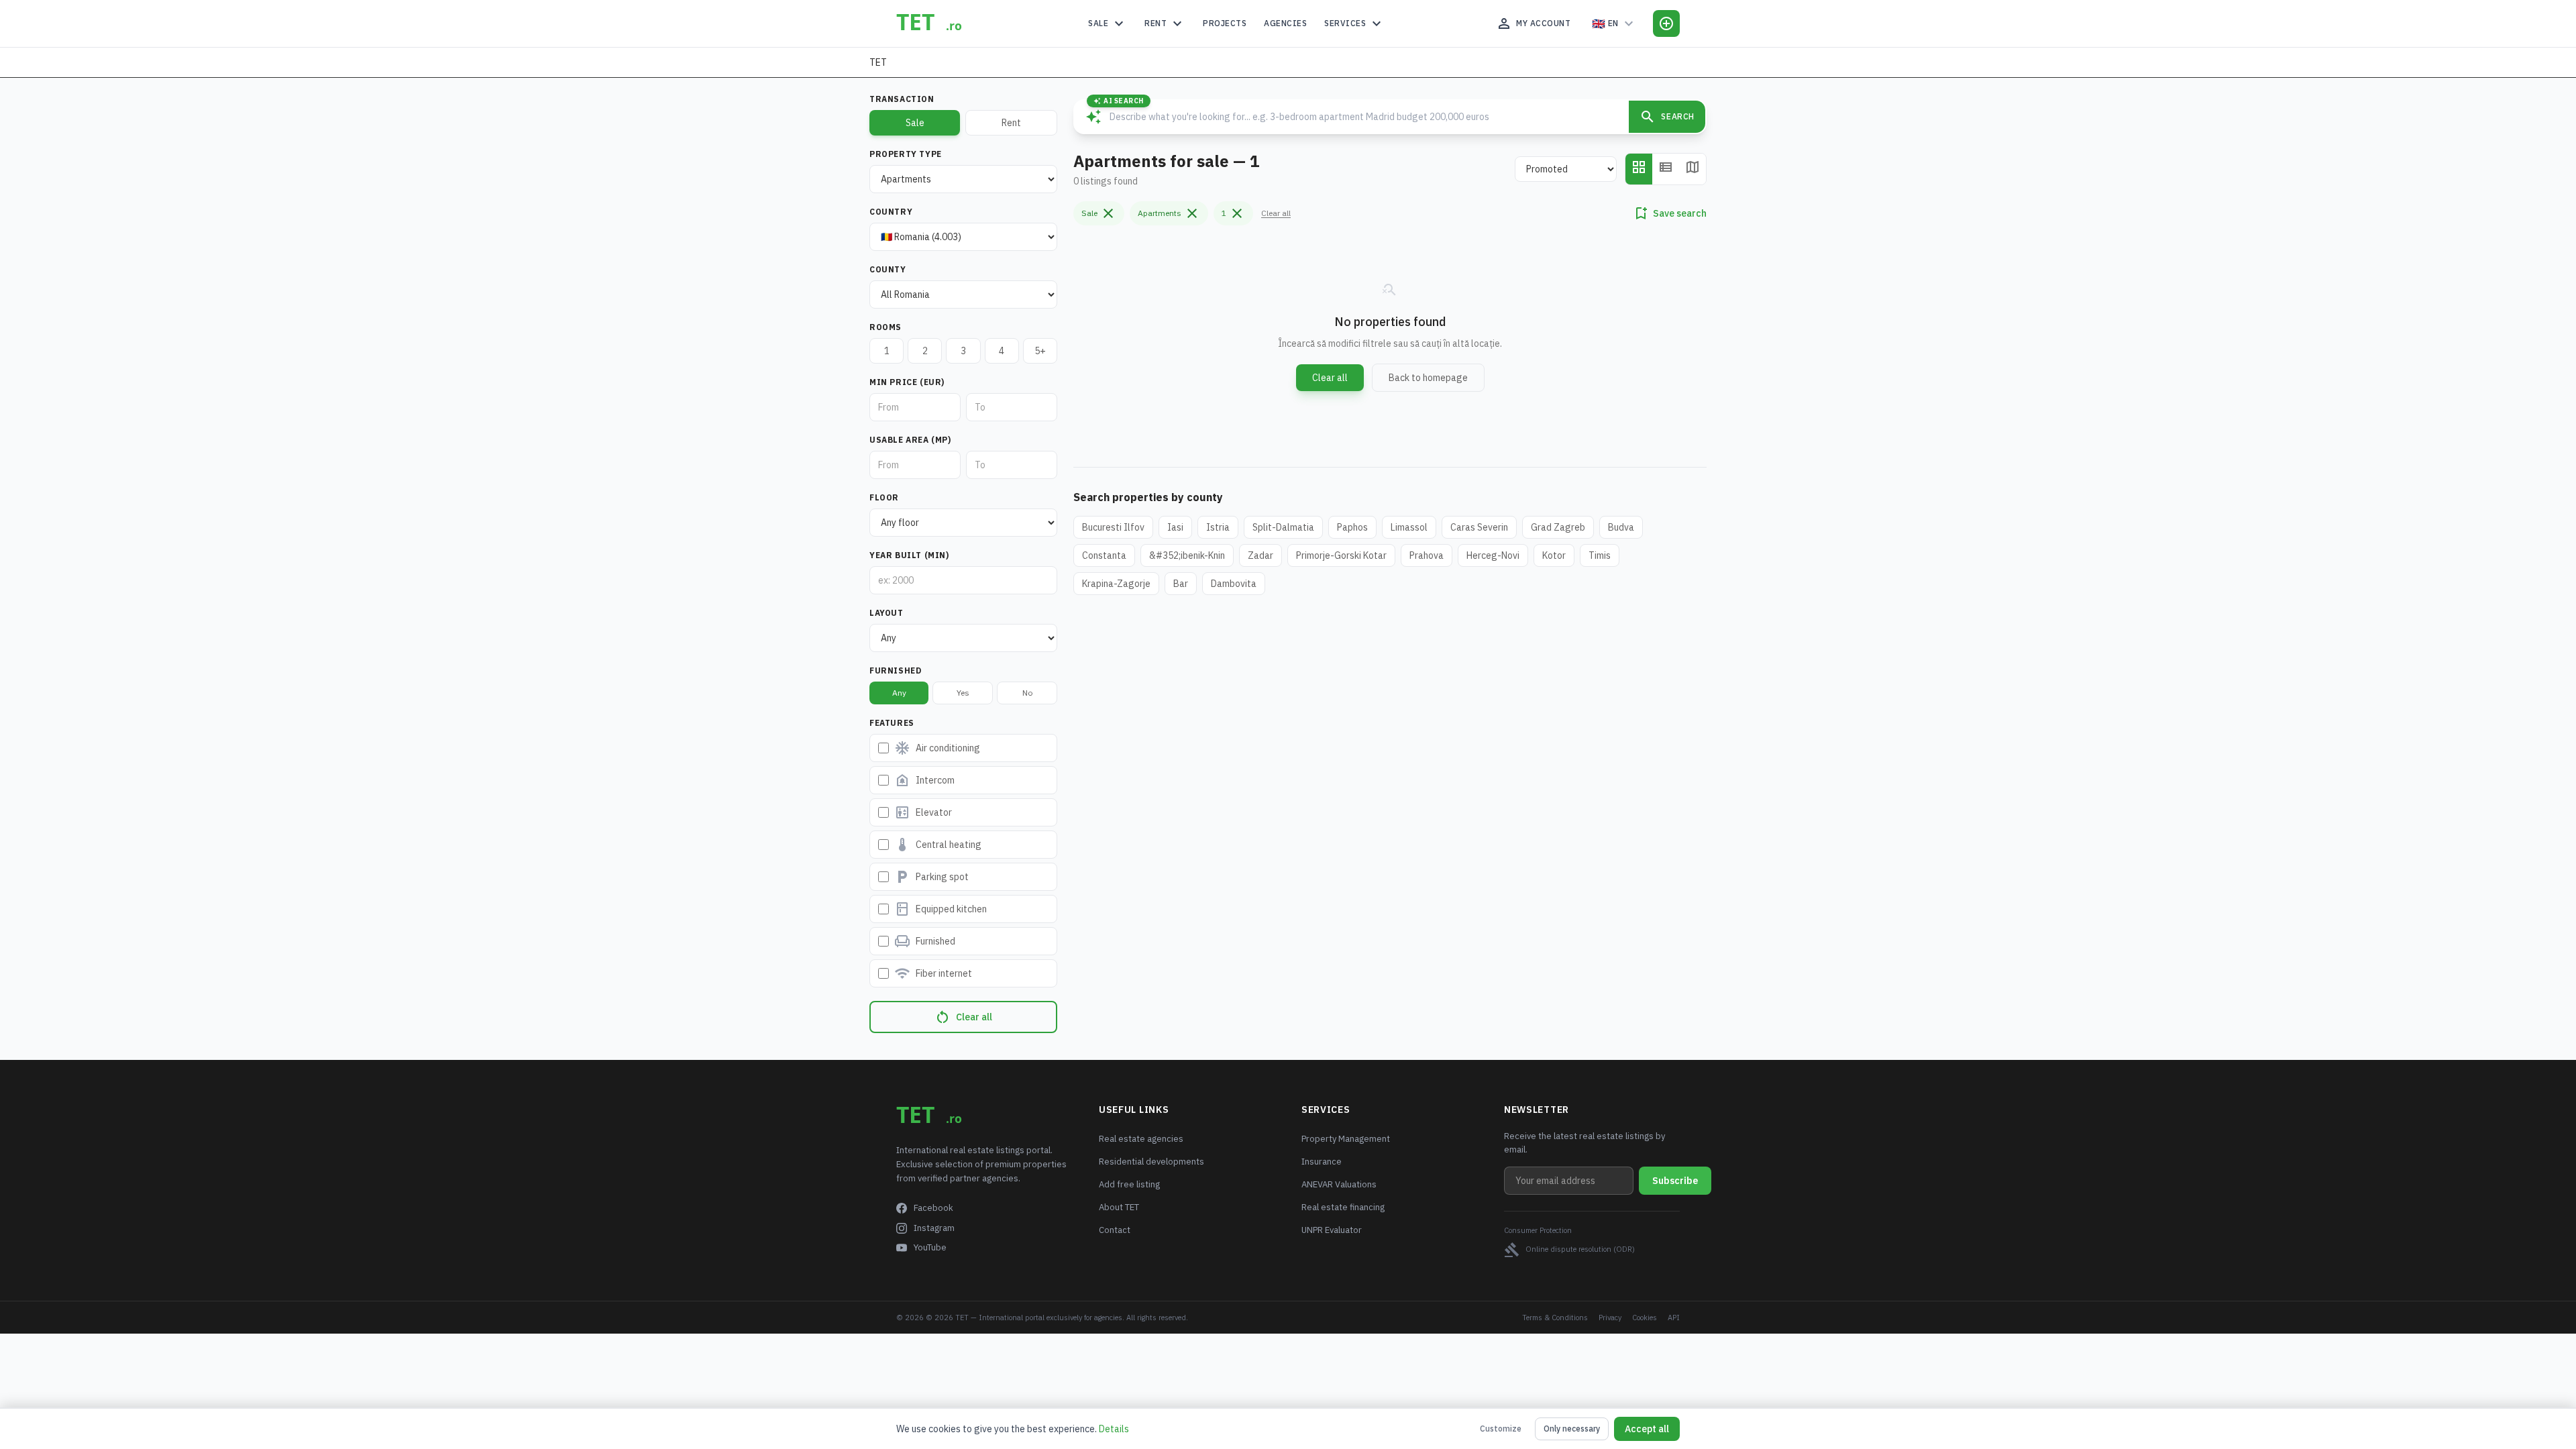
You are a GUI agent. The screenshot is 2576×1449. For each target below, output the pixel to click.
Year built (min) (909, 555)
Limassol (1409, 527)
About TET (1119, 1207)
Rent (1165, 23)
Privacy (1610, 1318)
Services (1354, 23)
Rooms (885, 327)
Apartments (1169, 213)
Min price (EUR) (907, 382)
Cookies (1645, 1318)
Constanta (1104, 555)
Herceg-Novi (1493, 555)
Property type (906, 154)
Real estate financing (1343, 1207)
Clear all (963, 1017)
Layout (887, 613)
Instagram (934, 1228)
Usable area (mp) (910, 440)
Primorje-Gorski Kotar (1341, 555)
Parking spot (931, 877)
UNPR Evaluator (1332, 1230)
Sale (1108, 23)
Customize (1501, 1429)
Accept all (1647, 1429)
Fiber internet (933, 973)
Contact (1115, 1230)
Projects (1225, 23)
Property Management (1346, 1139)
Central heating (938, 845)
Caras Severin (1479, 527)
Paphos (1352, 527)
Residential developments (1151, 1162)
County (888, 269)
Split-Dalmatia (1283, 527)
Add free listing (1129, 1184)
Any (899, 693)
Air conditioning (937, 748)
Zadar (1260, 555)
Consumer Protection (1538, 1230)
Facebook (933, 1208)
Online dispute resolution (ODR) (1569, 1250)
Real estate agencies (1141, 1139)
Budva (1621, 527)
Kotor (1554, 555)
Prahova (1427, 555)
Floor (884, 497)
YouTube (930, 1247)
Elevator (923, 812)
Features (892, 723)
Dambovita (1234, 584)
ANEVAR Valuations (1339, 1184)
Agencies (1285, 23)
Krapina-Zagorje (1116, 584)
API (1674, 1318)
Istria (1218, 527)
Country (891, 212)
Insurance (1322, 1162)
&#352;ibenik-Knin (1187, 555)
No (1027, 693)
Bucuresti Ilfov (1113, 527)
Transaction (902, 99)
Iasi (1175, 527)
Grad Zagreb (1558, 527)
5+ (1040, 351)
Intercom (924, 780)
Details (1114, 1429)
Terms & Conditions (1555, 1318)
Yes (963, 693)
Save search (1670, 213)
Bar (1181, 584)
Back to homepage (1428, 378)
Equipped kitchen (941, 909)
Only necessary (1572, 1429)
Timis (1600, 555)
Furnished (895, 670)
